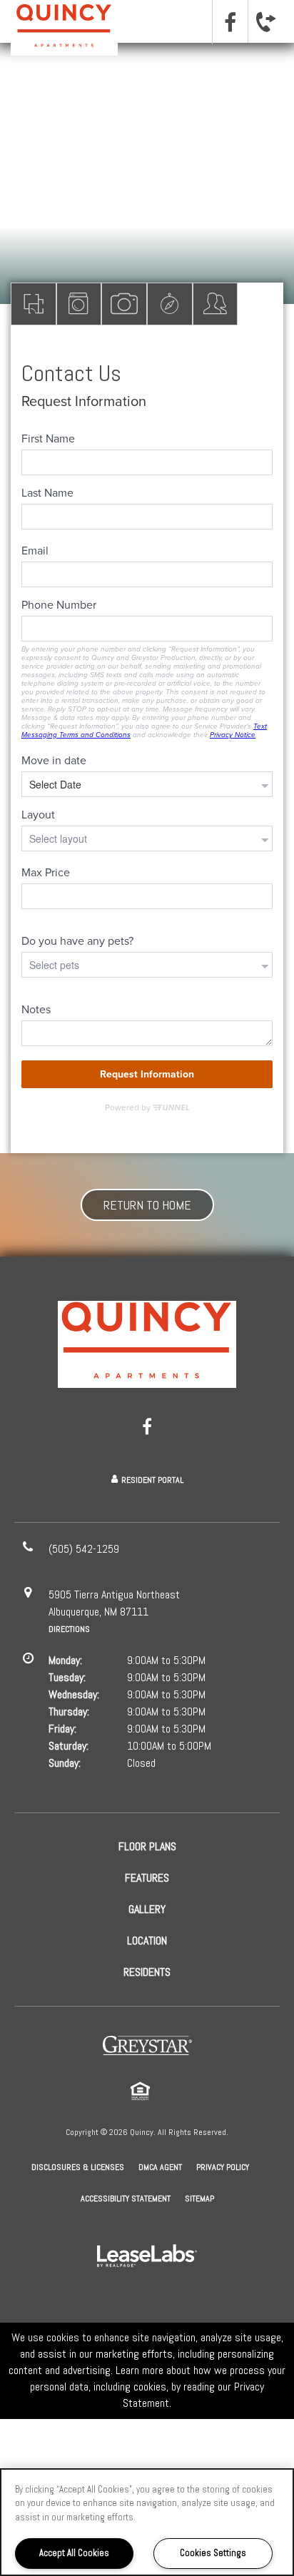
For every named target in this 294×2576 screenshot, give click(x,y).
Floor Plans (34, 304)
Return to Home (147, 1205)
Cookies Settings (213, 2553)
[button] (230, 22)
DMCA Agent (160, 2167)
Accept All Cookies (74, 2553)
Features (79, 304)
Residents (216, 304)
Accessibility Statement (126, 2199)
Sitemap (199, 2199)
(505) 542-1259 (265, 21)
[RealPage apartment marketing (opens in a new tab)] (147, 2258)
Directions (69, 1629)
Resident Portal (152, 1480)
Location (170, 304)
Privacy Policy (223, 2167)
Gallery (124, 304)
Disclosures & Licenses (78, 2167)
